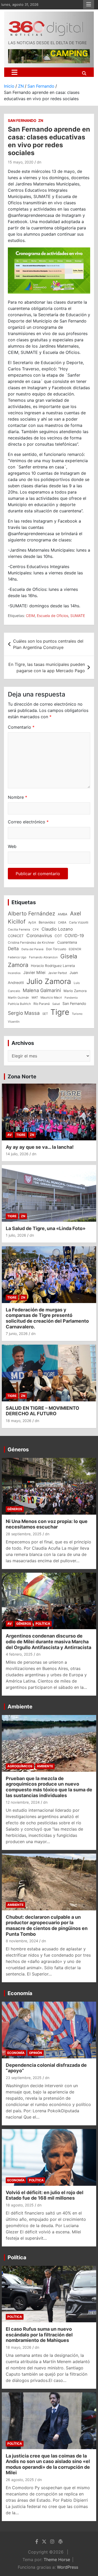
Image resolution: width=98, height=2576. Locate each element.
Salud (56, 1004)
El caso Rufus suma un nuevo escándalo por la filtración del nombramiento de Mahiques (39, 2335)
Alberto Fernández (31, 913)
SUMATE (78, 616)
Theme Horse (57, 2560)
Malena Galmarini (42, 990)
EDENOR (75, 949)
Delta (13, 949)
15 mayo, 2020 (21, 162)
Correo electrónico (28, 822)
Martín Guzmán (18, 998)
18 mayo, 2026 (19, 1421)
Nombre (18, 797)
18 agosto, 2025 (20, 2205)
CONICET (16, 936)
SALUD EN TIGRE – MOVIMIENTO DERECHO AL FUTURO (42, 1411)
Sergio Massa (24, 1013)
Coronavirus (39, 935)
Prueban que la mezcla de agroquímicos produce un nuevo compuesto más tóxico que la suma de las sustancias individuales (49, 1787)
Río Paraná (42, 1004)
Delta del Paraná (32, 949)
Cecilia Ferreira (19, 930)
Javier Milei (34, 973)
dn (39, 162)
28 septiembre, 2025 (24, 1534)
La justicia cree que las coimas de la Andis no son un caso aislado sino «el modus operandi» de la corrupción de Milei (48, 2464)
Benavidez (47, 922)
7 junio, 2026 (17, 1334)
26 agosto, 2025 (20, 2480)
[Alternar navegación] (15, 72)
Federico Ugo (17, 957)
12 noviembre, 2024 (23, 1802)
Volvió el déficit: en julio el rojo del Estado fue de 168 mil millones (45, 2195)
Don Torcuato (56, 949)
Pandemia (71, 998)
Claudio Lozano (57, 929)
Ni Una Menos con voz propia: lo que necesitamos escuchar (47, 1524)
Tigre (60, 1012)
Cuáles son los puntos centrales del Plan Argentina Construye (48, 644)
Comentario (21, 727)
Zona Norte (22, 1077)
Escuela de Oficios (53, 616)
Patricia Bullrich (19, 1004)
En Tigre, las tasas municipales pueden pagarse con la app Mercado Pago (47, 667)
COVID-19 (74, 936)
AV (10, 1135)
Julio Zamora (49, 981)
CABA (62, 922)
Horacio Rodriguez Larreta (53, 966)
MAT (35, 998)
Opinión (36, 2053)
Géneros (18, 1450)
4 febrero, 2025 (19, 1654)
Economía (20, 1993)
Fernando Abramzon (43, 957)
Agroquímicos (20, 1766)
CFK (36, 929)
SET (45, 1014)
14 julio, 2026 (17, 1154)
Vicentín (14, 1022)
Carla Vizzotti (79, 922)
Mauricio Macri (51, 998)
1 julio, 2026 (16, 1235)
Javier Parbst (57, 973)
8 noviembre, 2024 (22, 1941)
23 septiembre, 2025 (24, 2078)
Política (43, 1624)
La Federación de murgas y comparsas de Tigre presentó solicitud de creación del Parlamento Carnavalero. (47, 1318)
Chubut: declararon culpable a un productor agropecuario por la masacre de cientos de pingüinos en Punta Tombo (47, 1926)
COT (58, 936)
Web (12, 846)
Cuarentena (67, 942)
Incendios (14, 973)
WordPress (68, 2567)
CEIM (30, 616)
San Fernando (22, 120)
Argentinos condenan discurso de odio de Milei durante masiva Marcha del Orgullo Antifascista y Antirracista (48, 1641)
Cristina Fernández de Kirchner (31, 942)
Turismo (77, 1014)
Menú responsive (89, 4)
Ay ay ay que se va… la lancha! (40, 1147)
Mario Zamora (75, 991)
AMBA (63, 914)
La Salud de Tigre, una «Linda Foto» (46, 1228)
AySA (32, 922)
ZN (41, 120)
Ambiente (20, 1707)
